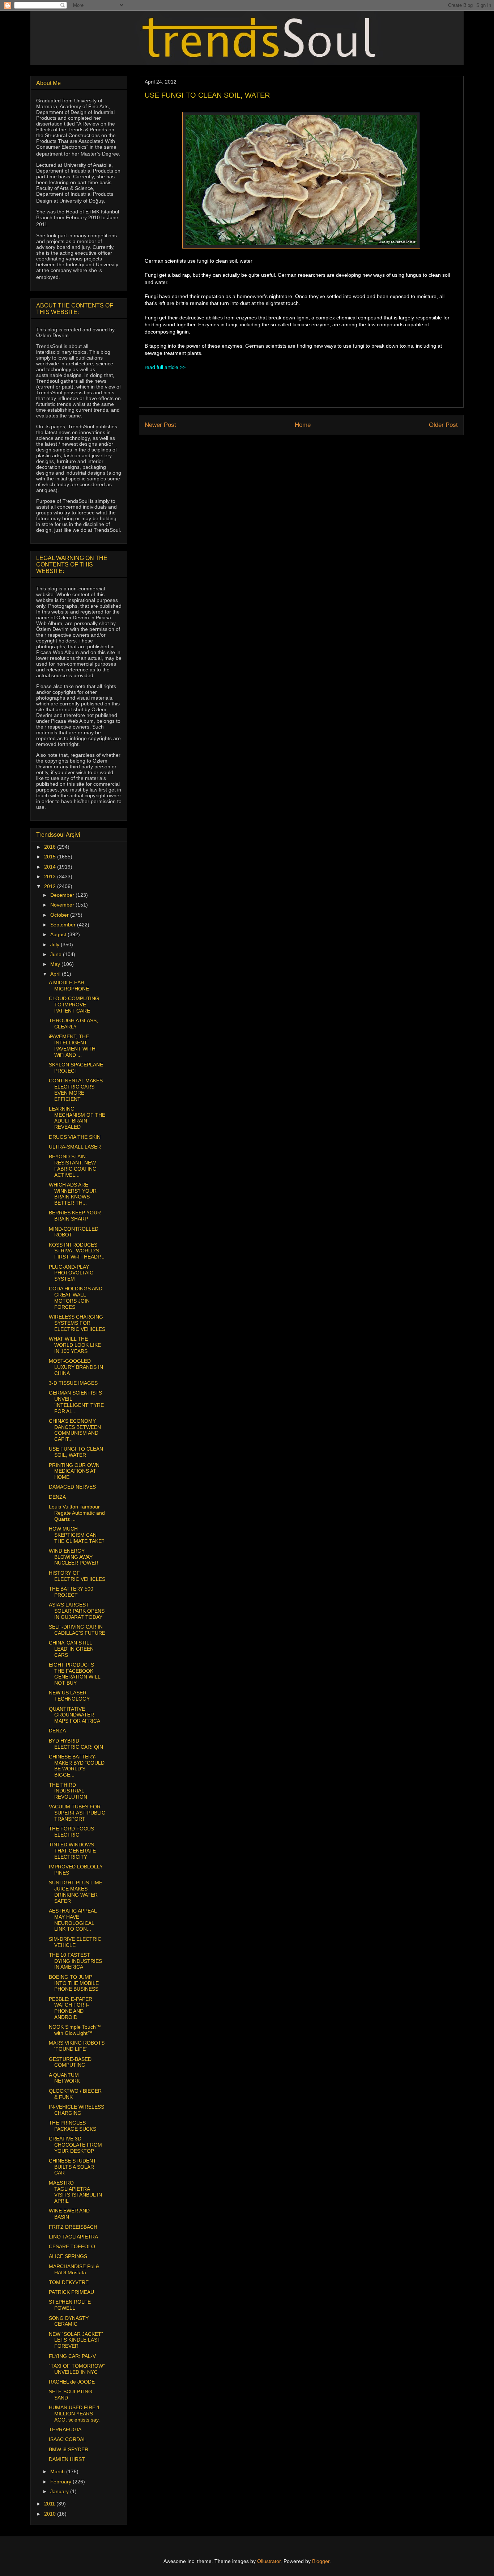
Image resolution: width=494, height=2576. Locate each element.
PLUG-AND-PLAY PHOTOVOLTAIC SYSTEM (71, 1273)
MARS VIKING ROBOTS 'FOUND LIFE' (77, 2046)
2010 (51, 2514)
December (63, 895)
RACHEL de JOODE (72, 2382)
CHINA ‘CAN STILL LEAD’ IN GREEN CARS (71, 1649)
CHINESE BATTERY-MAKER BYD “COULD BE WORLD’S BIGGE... (77, 1766)
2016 (51, 847)
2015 (51, 857)
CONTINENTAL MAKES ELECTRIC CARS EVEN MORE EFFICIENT (76, 1090)
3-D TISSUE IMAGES (73, 1383)
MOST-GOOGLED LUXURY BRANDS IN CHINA (76, 1367)
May (56, 964)
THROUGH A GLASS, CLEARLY (73, 1024)
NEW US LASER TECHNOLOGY (69, 1696)
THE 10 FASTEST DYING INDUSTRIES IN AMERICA (75, 1961)
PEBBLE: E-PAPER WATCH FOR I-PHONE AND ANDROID (71, 2008)
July (56, 945)
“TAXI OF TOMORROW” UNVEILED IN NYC (77, 2369)
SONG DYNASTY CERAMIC (69, 2321)
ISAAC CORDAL (67, 2439)
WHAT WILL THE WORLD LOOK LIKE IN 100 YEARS (75, 1345)
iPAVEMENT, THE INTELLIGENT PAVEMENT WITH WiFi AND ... (72, 1045)
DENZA (57, 1497)
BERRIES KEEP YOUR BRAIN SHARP (75, 1216)
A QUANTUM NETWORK (64, 2078)
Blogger (321, 2561)
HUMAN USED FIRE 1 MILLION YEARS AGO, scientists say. (74, 2414)
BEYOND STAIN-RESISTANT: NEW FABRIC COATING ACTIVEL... (73, 1166)
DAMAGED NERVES (72, 1487)
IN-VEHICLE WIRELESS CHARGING (76, 2110)
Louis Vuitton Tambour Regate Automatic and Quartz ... (77, 1513)
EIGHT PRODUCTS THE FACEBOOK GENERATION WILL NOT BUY (74, 1674)
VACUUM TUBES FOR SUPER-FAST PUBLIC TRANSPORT (77, 1813)
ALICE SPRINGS (68, 2256)
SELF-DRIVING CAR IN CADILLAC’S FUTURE (77, 1630)
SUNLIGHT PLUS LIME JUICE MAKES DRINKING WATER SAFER (76, 1892)
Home (303, 425)
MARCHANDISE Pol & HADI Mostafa (74, 2269)
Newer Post (160, 425)
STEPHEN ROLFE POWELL (70, 2305)
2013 (51, 877)
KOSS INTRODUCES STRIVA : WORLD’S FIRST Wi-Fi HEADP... (77, 1251)
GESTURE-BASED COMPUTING (70, 2062)
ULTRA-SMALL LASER (75, 1147)
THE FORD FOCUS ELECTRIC (71, 1832)
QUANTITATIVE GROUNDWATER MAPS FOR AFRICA (74, 1715)
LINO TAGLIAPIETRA (73, 2237)
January (60, 2491)
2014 (51, 867)
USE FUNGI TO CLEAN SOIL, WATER (76, 1452)
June (57, 954)
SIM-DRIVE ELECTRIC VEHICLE (75, 1942)
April (56, 974)
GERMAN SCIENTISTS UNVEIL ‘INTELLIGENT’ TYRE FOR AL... (76, 1402)
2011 (50, 2504)
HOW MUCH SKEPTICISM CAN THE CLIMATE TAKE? (77, 1535)
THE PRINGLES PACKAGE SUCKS (73, 2126)
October (60, 915)
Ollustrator (269, 2561)
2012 (51, 886)
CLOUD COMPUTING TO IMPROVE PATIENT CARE (74, 1005)
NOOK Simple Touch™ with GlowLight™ (75, 2030)
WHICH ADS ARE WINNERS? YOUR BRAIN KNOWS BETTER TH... (73, 1194)
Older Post (443, 425)
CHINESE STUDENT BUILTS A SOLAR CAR (73, 2167)
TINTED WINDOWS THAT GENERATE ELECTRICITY (72, 1851)
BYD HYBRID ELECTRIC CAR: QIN (76, 1744)
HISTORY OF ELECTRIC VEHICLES (77, 1576)
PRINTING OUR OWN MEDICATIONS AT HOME (74, 1471)
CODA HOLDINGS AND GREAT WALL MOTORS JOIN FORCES (76, 1298)
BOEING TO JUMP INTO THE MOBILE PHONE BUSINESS (74, 1983)
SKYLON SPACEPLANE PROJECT (76, 1068)
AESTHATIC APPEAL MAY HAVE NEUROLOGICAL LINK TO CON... (73, 1920)
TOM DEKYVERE (69, 2282)
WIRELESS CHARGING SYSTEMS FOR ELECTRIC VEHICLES (77, 1323)
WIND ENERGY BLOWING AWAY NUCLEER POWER (74, 1557)
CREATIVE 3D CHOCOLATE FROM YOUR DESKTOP (75, 2145)
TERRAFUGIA (65, 2429)
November (63, 905)
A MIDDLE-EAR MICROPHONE (69, 986)
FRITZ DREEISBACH (73, 2227)
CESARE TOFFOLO (72, 2246)
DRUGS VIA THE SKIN (75, 1137)
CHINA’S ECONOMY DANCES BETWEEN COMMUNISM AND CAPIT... (75, 1430)
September (64, 925)
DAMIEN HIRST (67, 2459)
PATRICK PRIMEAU (71, 2292)
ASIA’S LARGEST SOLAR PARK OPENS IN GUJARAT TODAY (77, 1611)
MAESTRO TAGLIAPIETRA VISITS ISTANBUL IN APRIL (75, 2192)
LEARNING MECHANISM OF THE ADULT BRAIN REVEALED (77, 1118)
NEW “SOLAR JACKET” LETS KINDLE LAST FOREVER (76, 2340)
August (59, 934)
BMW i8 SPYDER (69, 2449)
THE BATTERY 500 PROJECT (71, 1592)
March (58, 2471)
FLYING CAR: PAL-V (72, 2356)
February (61, 2482)
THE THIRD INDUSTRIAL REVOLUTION (68, 1791)
